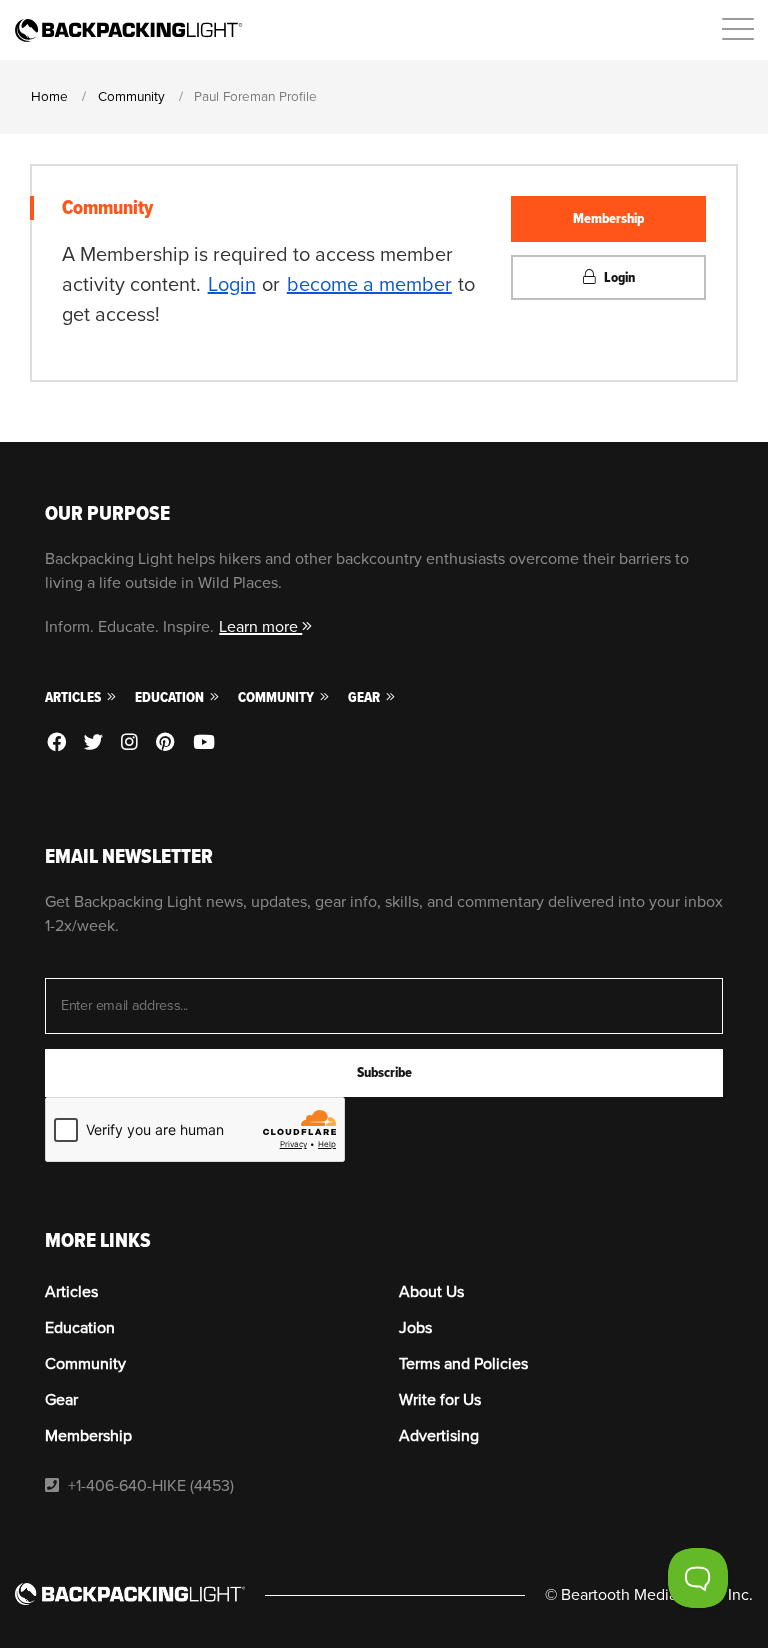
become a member (369, 285)
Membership (608, 218)
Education (171, 697)
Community (277, 697)
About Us (431, 1292)
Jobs (415, 1328)
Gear (365, 697)
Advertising (439, 1436)
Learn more (260, 627)
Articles (74, 697)
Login (232, 285)
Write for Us (440, 1400)
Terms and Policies (463, 1364)
